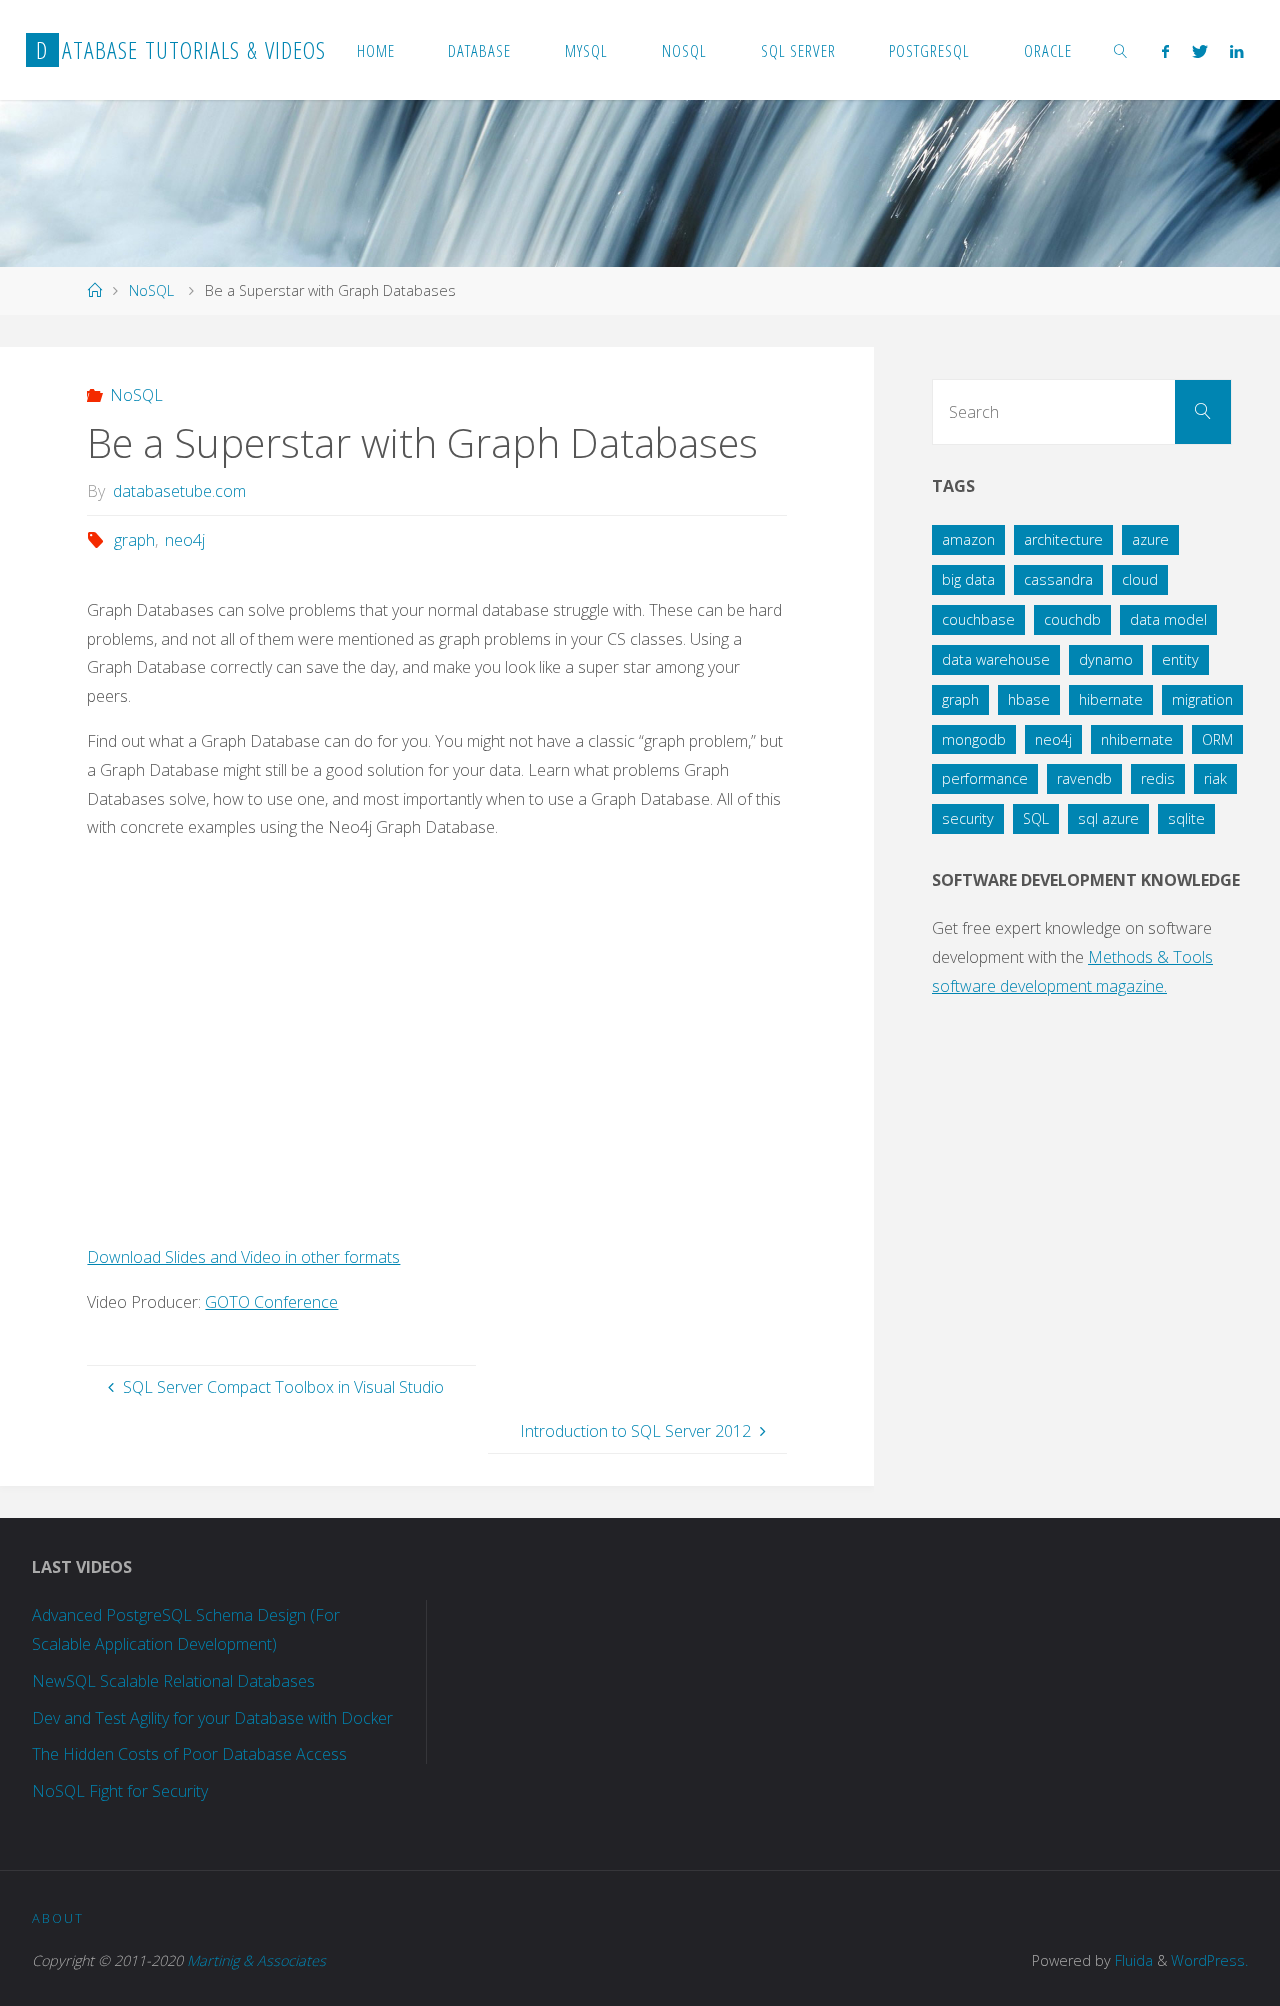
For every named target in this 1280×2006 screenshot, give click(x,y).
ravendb (1084, 778)
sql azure (1108, 818)
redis (1158, 778)
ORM (1217, 739)
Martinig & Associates (256, 1960)
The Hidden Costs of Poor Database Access (189, 1754)
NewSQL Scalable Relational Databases (173, 1681)
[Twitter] (1200, 51)
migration (1202, 699)
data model (1168, 619)
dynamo (1106, 659)
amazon (968, 539)
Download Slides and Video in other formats (243, 1257)
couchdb (1072, 619)
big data (968, 579)
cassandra (1058, 579)
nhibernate (1137, 739)
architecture (1063, 539)
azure (1150, 539)
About (58, 1918)
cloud (1140, 579)
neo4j (185, 540)
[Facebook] (1165, 51)
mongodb (974, 739)
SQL (1036, 818)
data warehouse (996, 659)
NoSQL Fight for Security (120, 1791)
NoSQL (151, 290)
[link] (1121, 50)
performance (985, 778)
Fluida (1132, 1960)
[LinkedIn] (1236, 51)
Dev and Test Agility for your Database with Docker (212, 1718)
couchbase (978, 619)
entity (1180, 659)
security (968, 818)
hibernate (1111, 699)
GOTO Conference (271, 1302)
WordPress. (1209, 1960)
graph (134, 540)
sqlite (1186, 818)
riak (1215, 778)
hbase (1029, 699)
